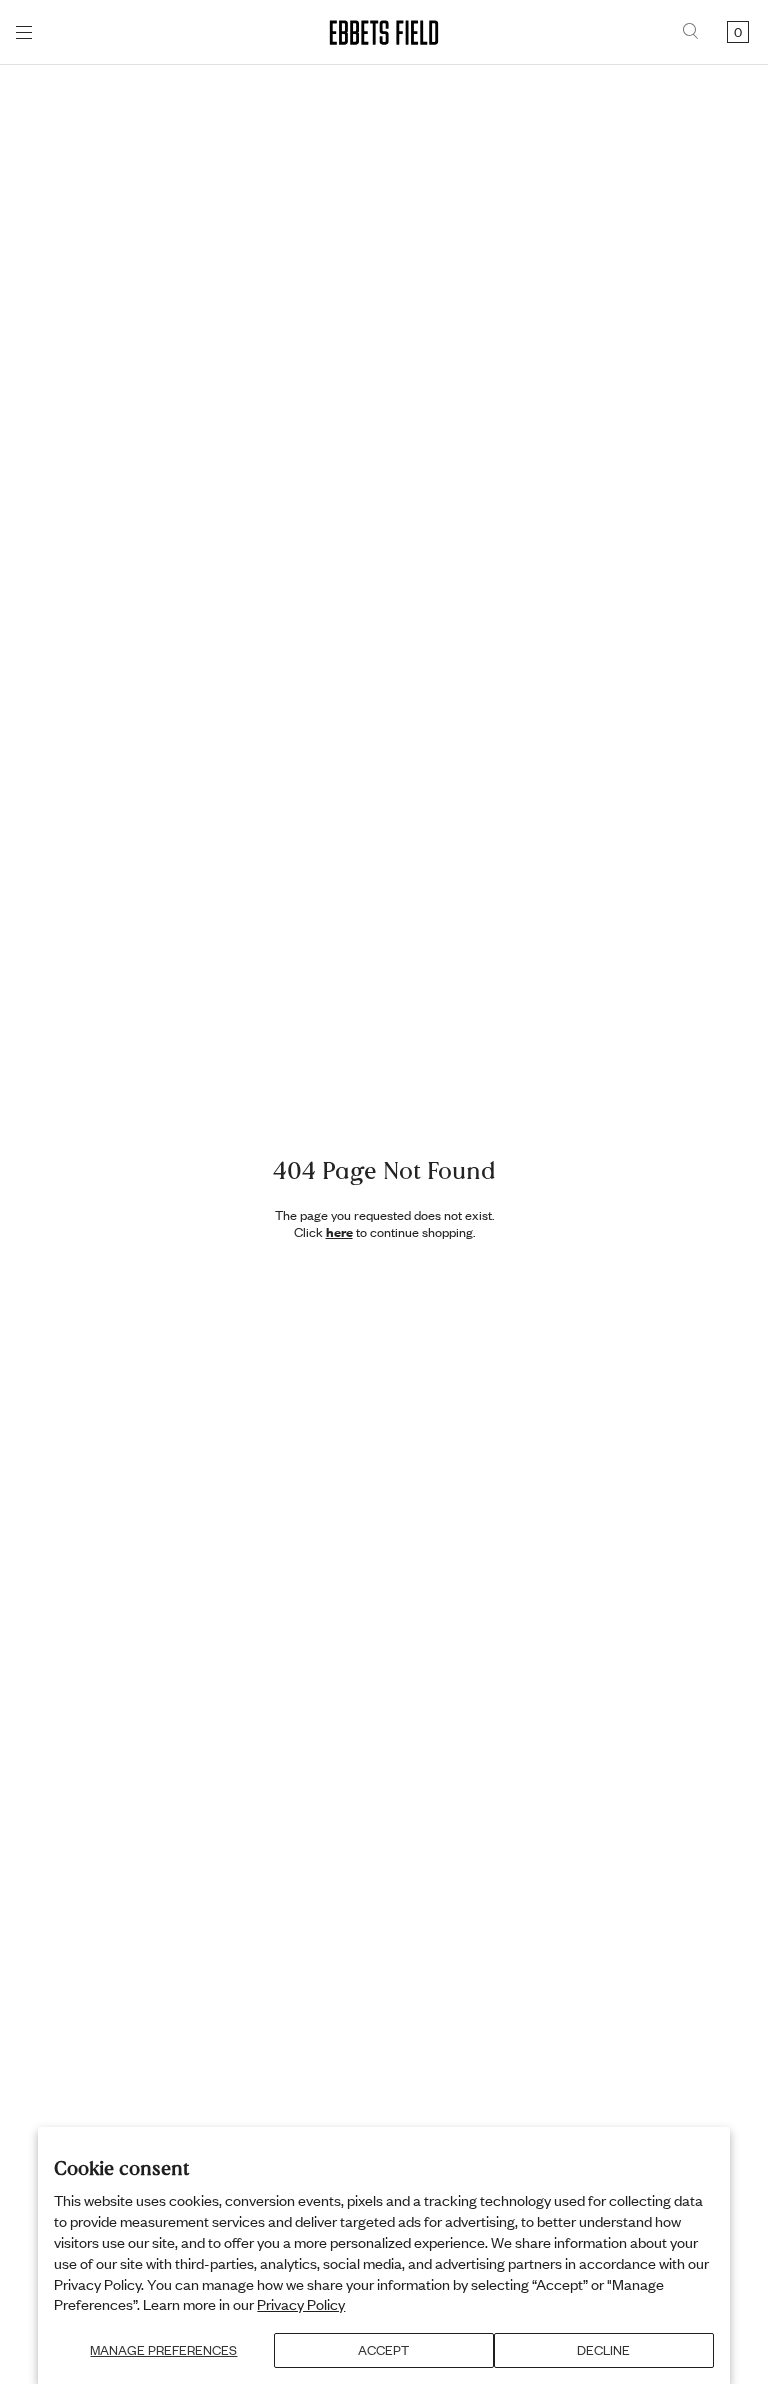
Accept (383, 2350)
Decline (603, 2350)
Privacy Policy (301, 2304)
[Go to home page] (384, 32)
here (339, 1232)
